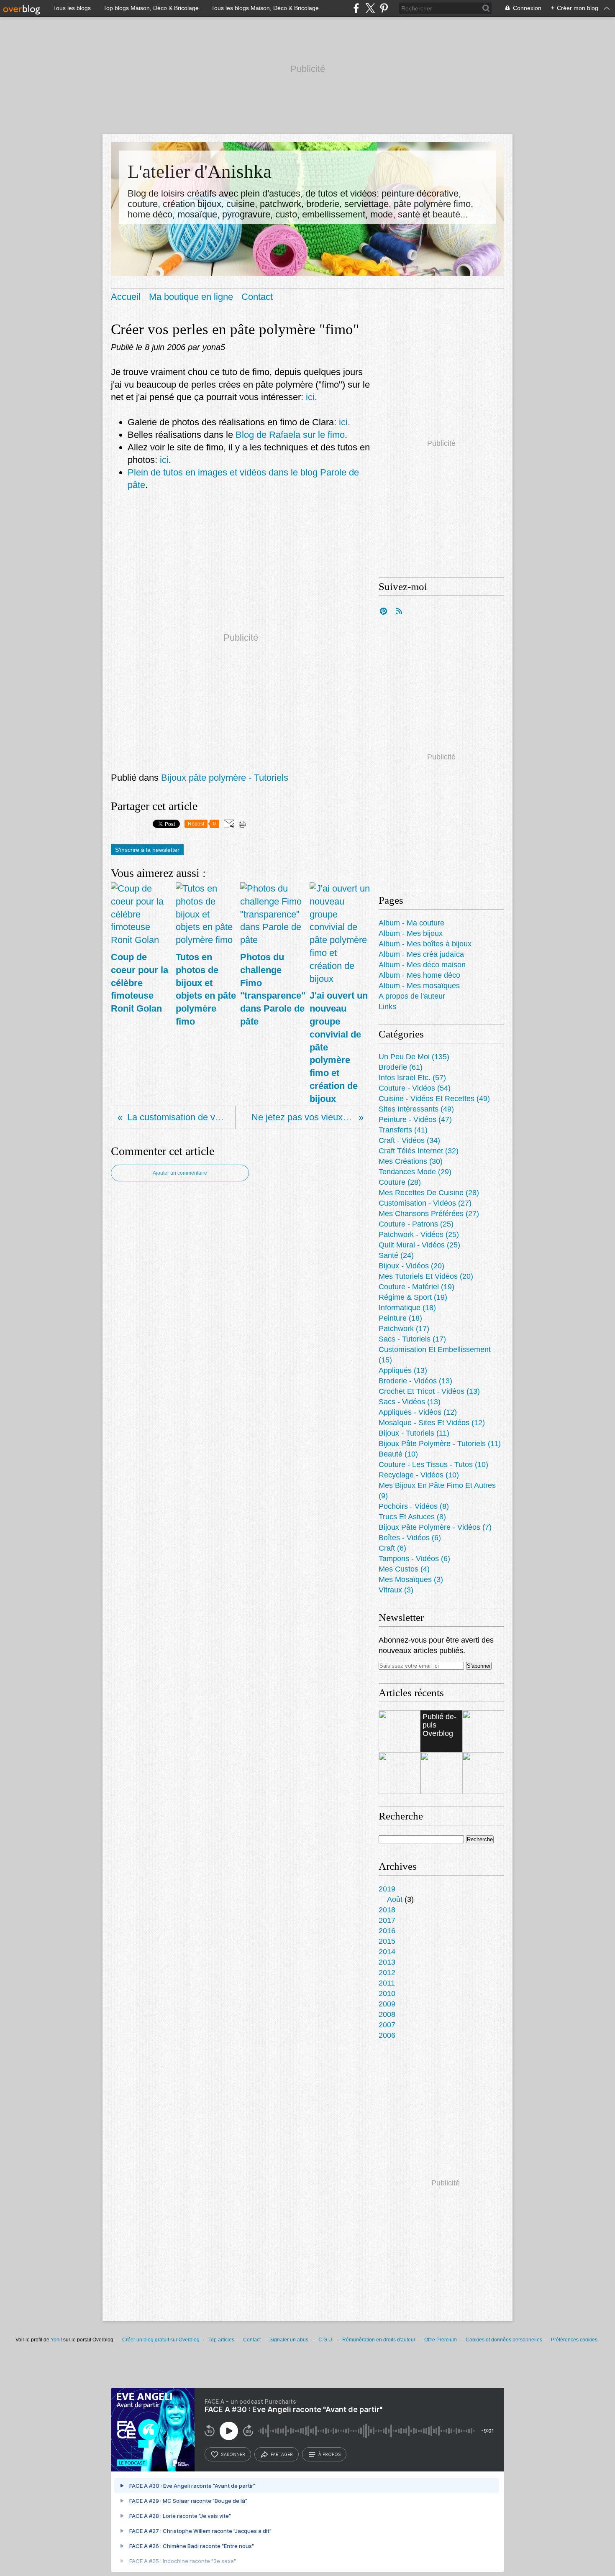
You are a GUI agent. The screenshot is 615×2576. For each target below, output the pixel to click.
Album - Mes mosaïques (419, 986)
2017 (387, 1920)
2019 (387, 1889)
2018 (387, 1910)
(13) (403, 1370)
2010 (387, 1993)
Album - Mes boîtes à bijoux (425, 944)
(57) (412, 1078)
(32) (419, 1151)
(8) (414, 1506)
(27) (425, 1203)
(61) (401, 1067)
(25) (416, 1224)
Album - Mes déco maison (422, 965)
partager (282, 2454)
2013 (387, 1962)
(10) (398, 1454)
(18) (407, 1308)
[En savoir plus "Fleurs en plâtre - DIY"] (441, 1773)
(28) (400, 1182)
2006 (387, 2035)
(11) (414, 1433)
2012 (387, 1973)
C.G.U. (326, 2340)
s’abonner (233, 2454)
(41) (403, 1130)
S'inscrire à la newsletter (147, 850)
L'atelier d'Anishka (200, 171)
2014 (387, 1952)
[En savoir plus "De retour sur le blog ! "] (483, 1731)
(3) (411, 1579)
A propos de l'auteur (412, 996)
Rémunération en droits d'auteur (379, 2340)
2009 (387, 2004)
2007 (387, 2025)
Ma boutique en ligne (191, 297)
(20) (411, 1266)
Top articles (221, 2340)
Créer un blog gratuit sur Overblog (161, 2340)
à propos (329, 2454)
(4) (404, 1569)
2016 (387, 1931)
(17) (404, 1329)
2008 (387, 2014)
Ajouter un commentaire (180, 1173)
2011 (387, 1983)
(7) (435, 1527)
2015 (387, 1941)
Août (395, 1899)
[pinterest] (384, 8)
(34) (409, 1140)
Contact (257, 297)
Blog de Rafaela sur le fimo (290, 435)
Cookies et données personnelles (504, 2340)
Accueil (126, 297)
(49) (434, 1099)
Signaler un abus (290, 2340)
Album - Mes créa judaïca (421, 954)
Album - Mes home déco (419, 975)
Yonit (56, 2340)
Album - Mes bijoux (411, 933)
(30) (411, 1161)
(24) (396, 1255)
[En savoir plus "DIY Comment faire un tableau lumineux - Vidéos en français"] (400, 1773)
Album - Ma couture (411, 923)
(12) (418, 1412)
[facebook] (356, 8)
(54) (415, 1088)
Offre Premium (441, 2340)
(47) (415, 1119)
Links (387, 1007)
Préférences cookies (574, 2340)
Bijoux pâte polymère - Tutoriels (225, 778)
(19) (416, 1287)
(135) (414, 1057)
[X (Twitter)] (370, 8)
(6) (410, 1538)
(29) (415, 1172)
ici (310, 397)
